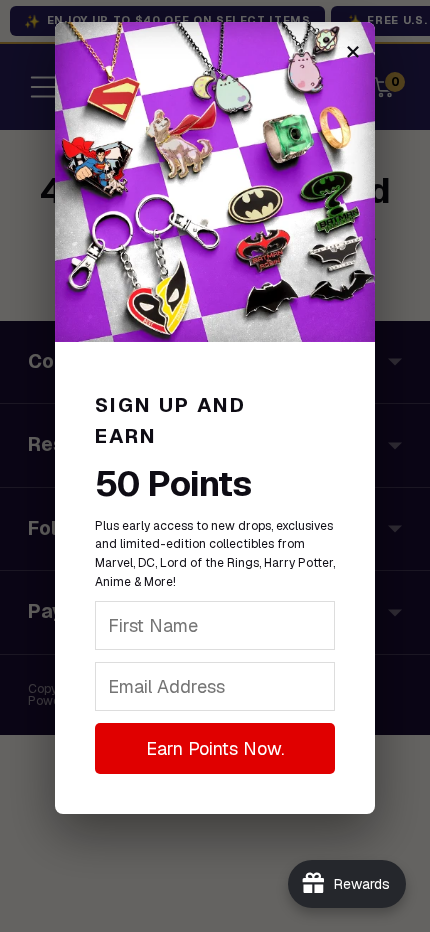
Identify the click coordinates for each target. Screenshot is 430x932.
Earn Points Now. (215, 748)
